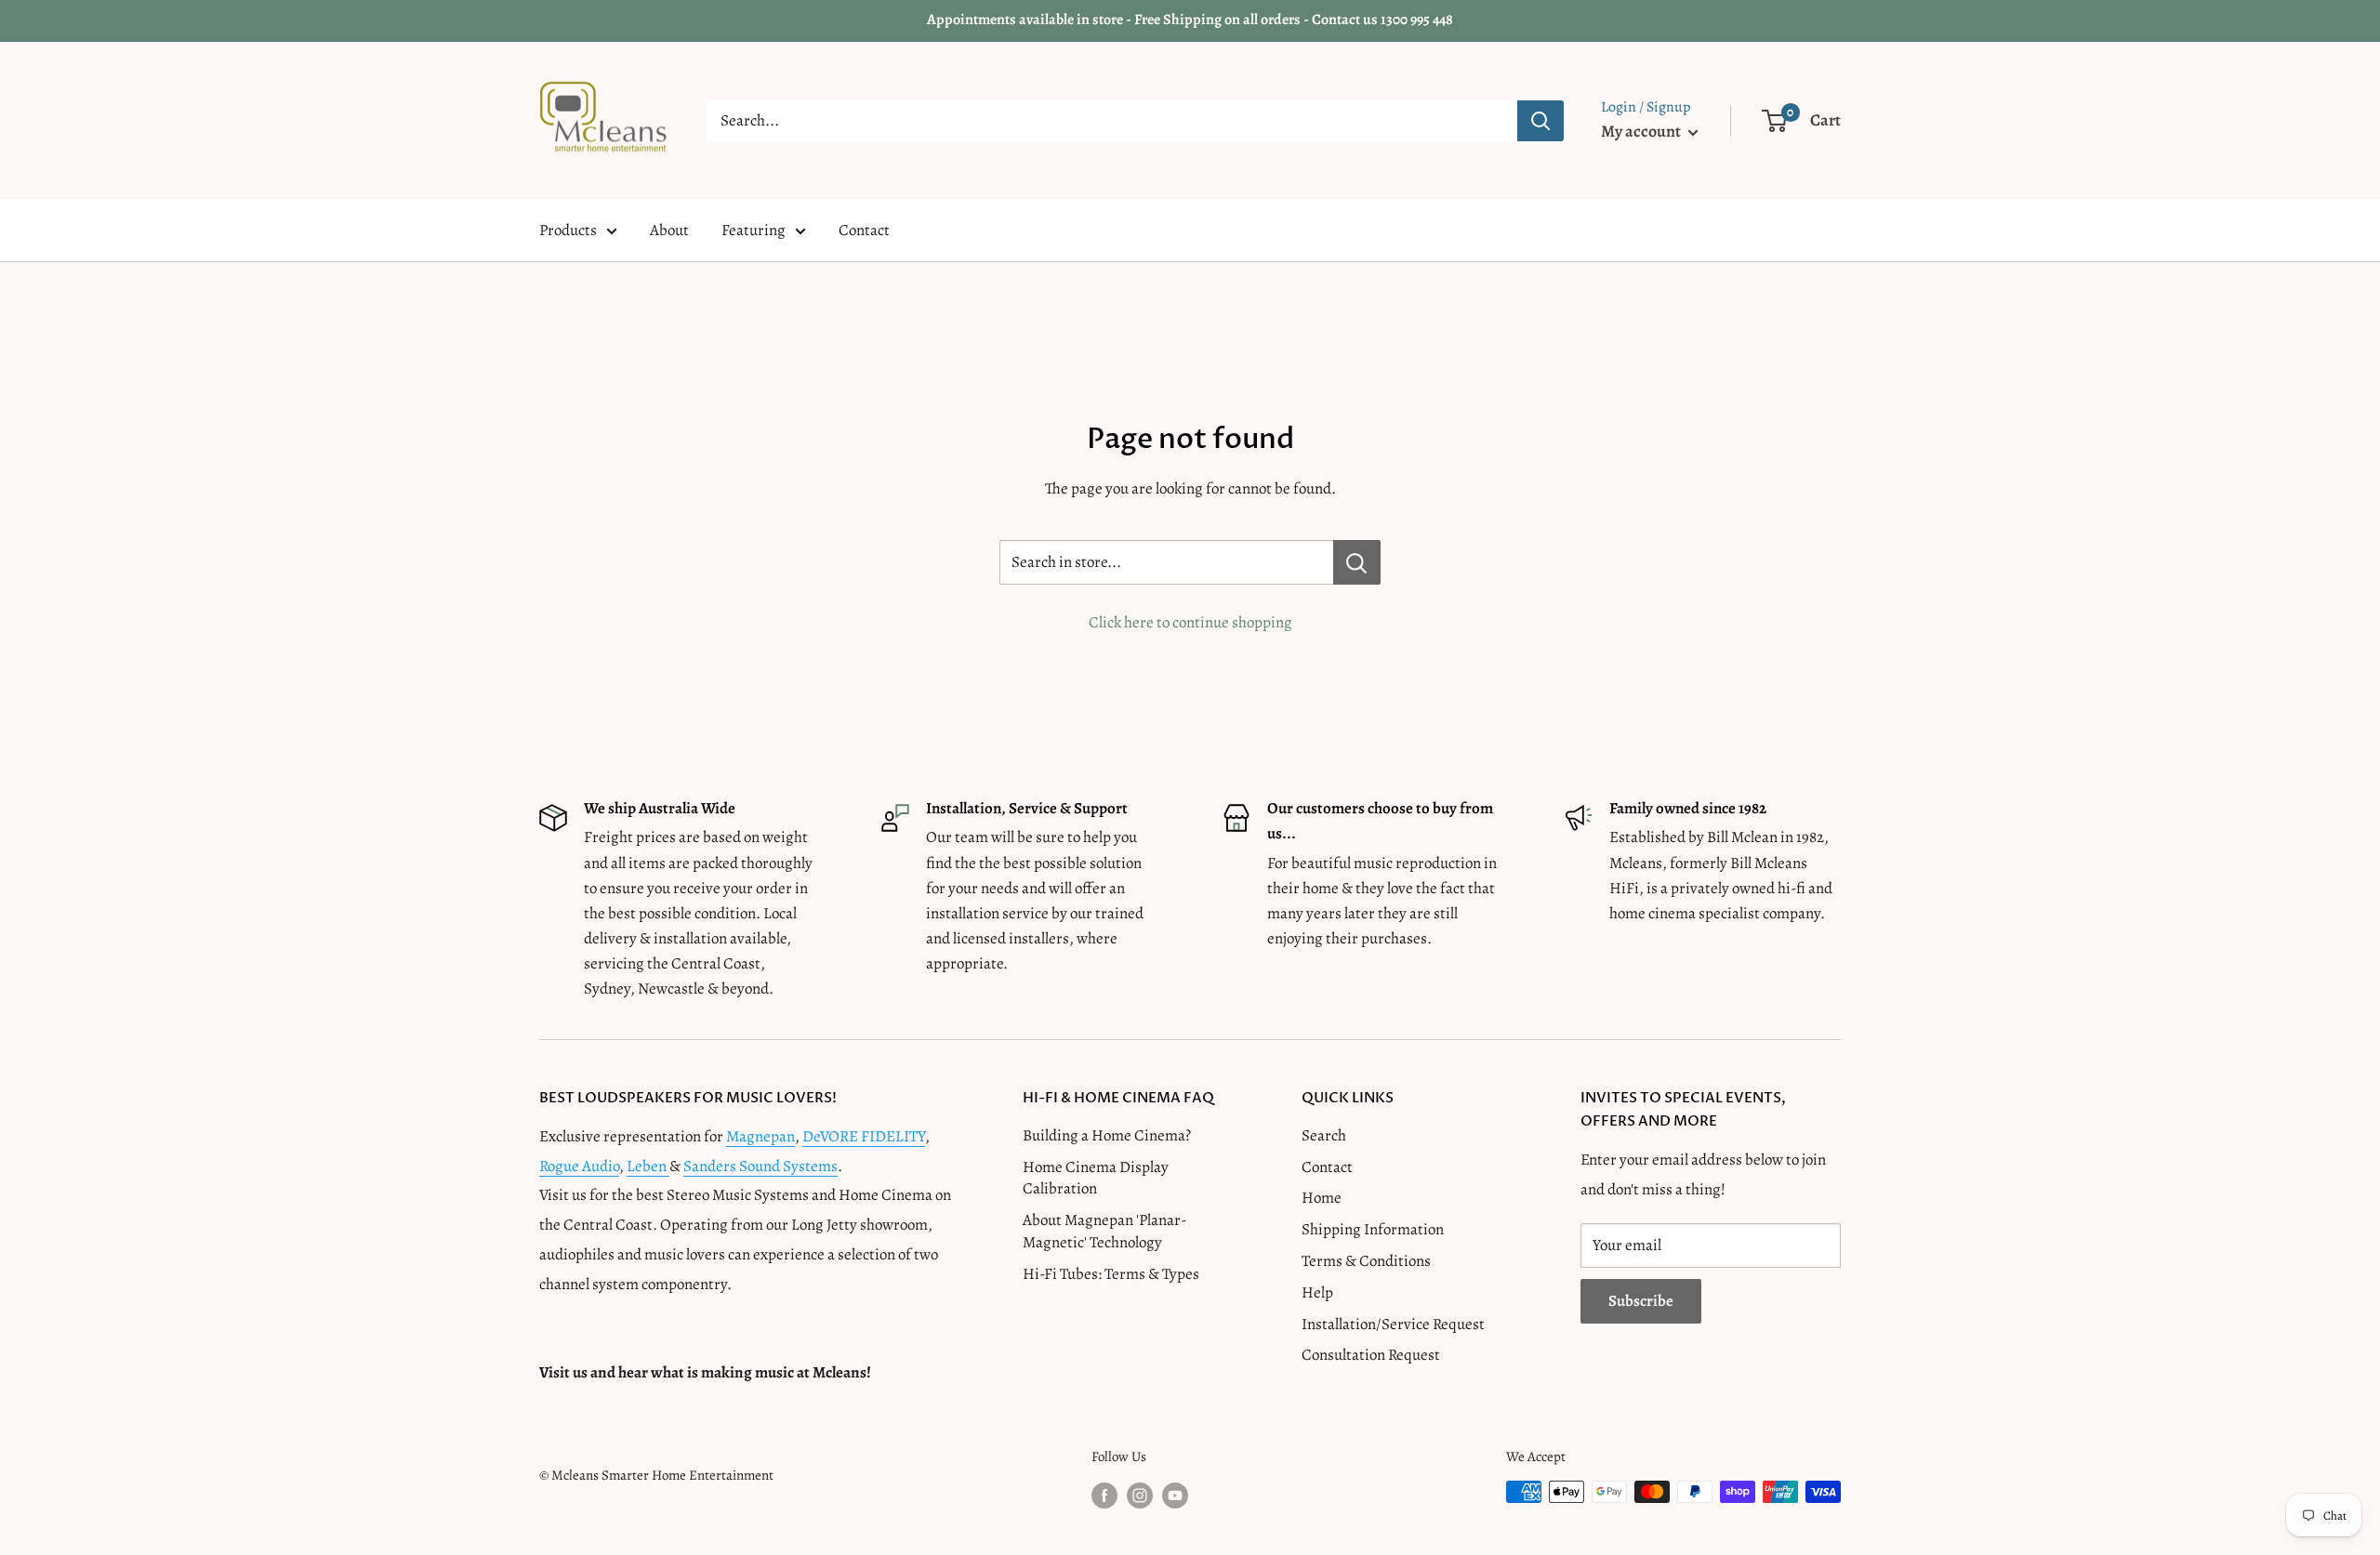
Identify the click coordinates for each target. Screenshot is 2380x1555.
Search (1324, 1135)
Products (568, 230)
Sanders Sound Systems (760, 1166)
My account (1642, 131)
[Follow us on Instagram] (1140, 1495)
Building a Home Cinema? (1107, 1135)
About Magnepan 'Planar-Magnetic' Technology (1104, 1231)
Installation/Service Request (1393, 1324)
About (669, 230)
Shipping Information (1373, 1229)
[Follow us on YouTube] (1175, 1495)
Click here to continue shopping (1190, 622)
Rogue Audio (579, 1166)
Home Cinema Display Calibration (1096, 1178)
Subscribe (1641, 1301)
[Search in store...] (1357, 562)
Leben (648, 1166)
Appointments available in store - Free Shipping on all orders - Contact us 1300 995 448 (1190, 20)
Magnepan (760, 1136)
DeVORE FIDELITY (864, 1136)
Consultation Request (1371, 1355)
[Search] (1540, 121)
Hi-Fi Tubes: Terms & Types (1111, 1274)
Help (1317, 1292)
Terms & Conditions (1366, 1261)
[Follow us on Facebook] (1104, 1495)
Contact (864, 230)
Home (1322, 1198)
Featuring (754, 230)
